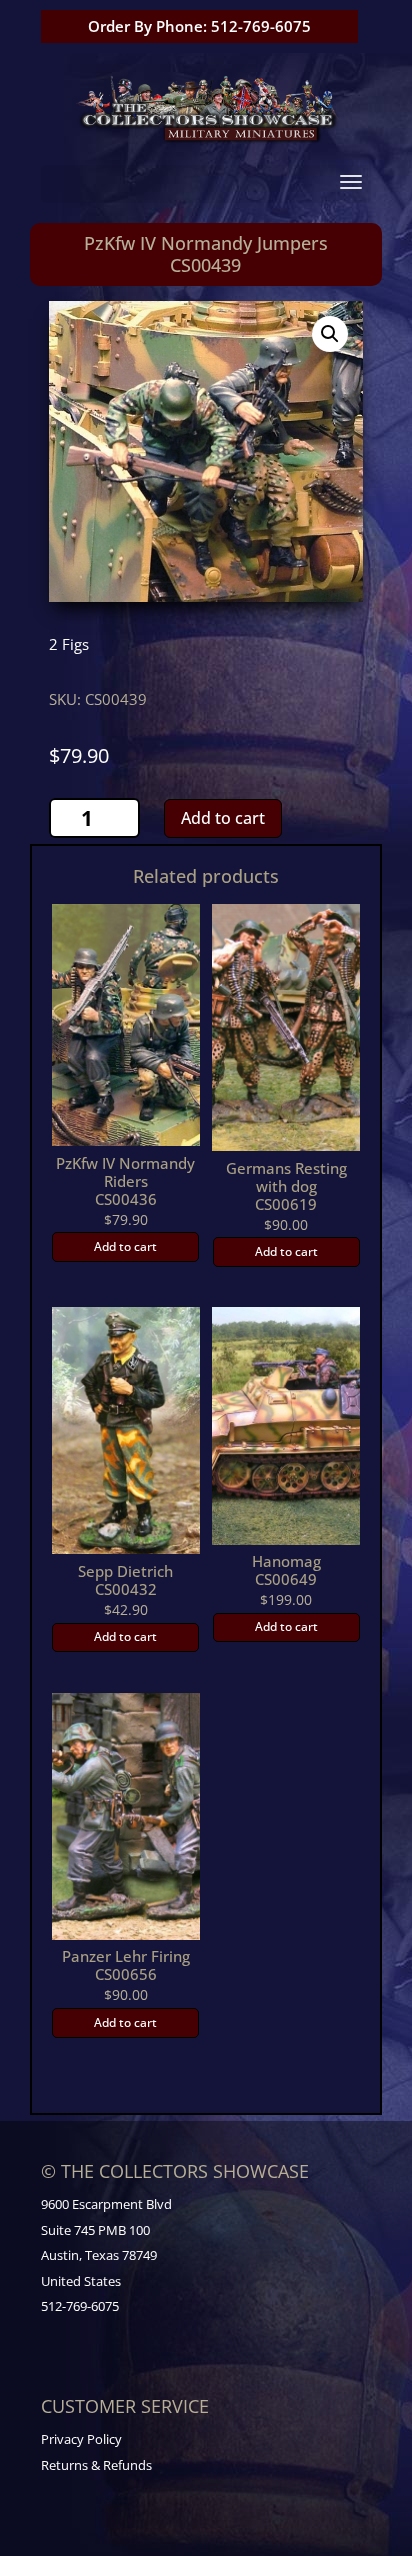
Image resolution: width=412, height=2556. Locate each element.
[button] (330, 334)
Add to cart (223, 818)
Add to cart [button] (125, 1246)
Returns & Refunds (96, 2465)
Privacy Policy (81, 2439)
